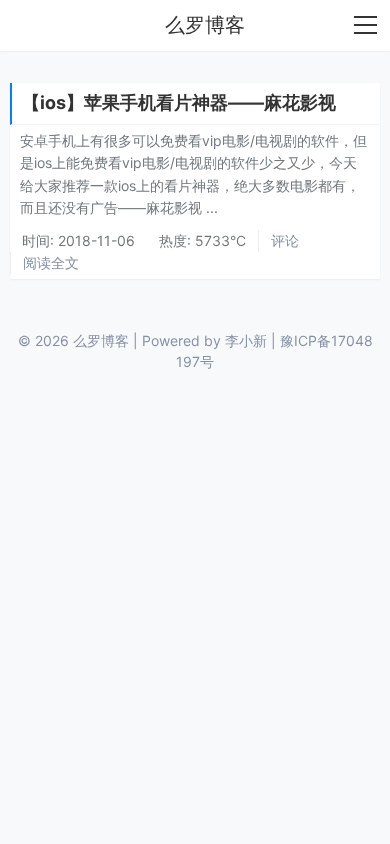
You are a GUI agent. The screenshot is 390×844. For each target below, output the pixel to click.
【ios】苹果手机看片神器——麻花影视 (179, 102)
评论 (285, 240)
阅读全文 (51, 262)
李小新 (246, 340)
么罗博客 (205, 25)
